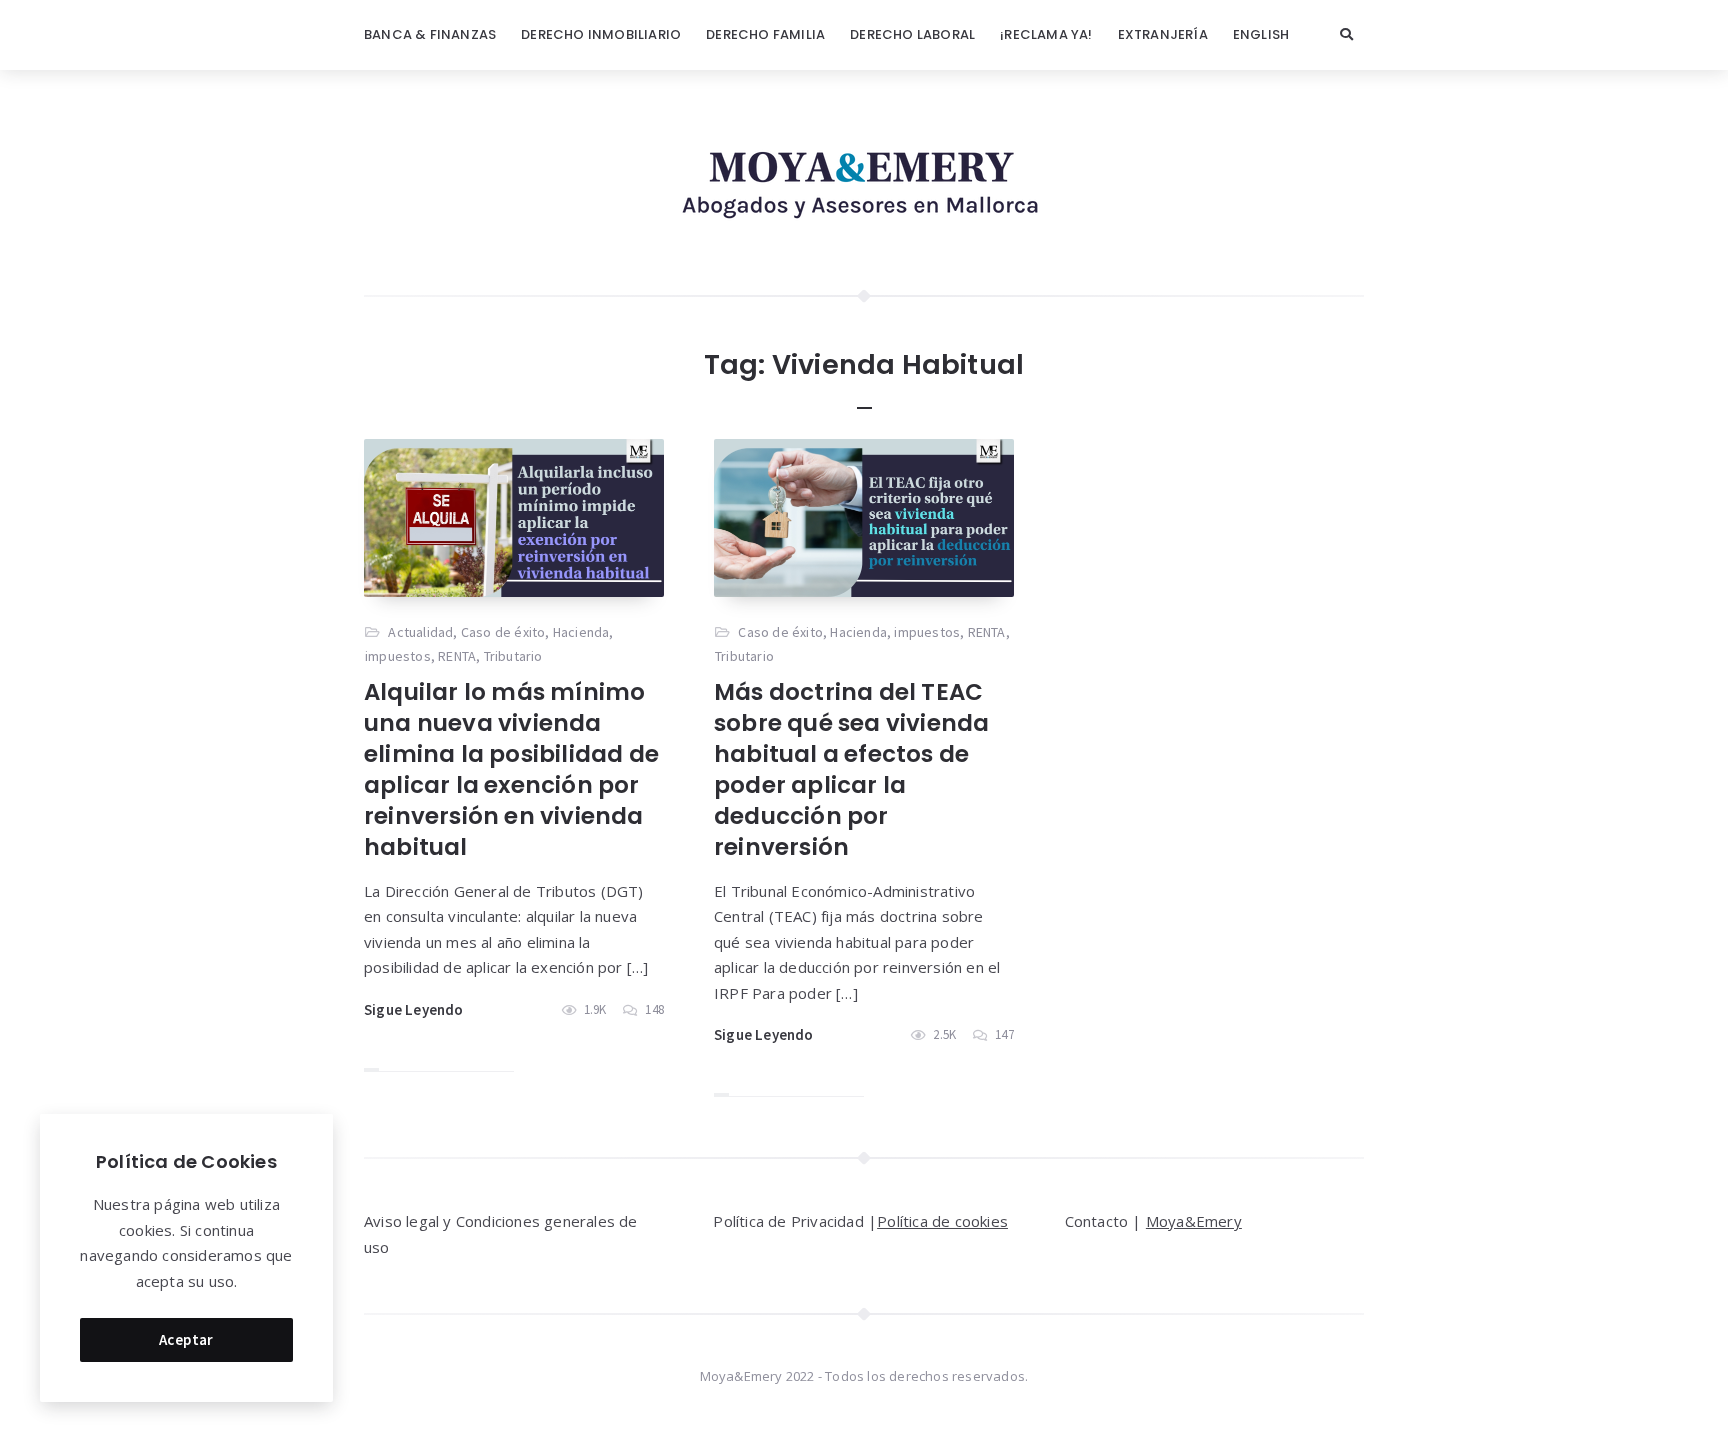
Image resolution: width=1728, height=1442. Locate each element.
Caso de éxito (503, 632)
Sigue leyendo (414, 1009)
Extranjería (1163, 34)
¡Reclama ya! (1046, 34)
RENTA (457, 656)
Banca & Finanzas (430, 34)
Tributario (513, 656)
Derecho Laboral (912, 34)
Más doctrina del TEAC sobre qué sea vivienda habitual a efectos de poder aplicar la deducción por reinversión (851, 769)
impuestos (398, 656)
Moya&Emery (1194, 1221)
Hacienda (581, 632)
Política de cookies (942, 1221)
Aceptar (186, 1339)
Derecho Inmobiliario (601, 34)
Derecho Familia (765, 34)
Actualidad (420, 632)
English (1261, 34)
